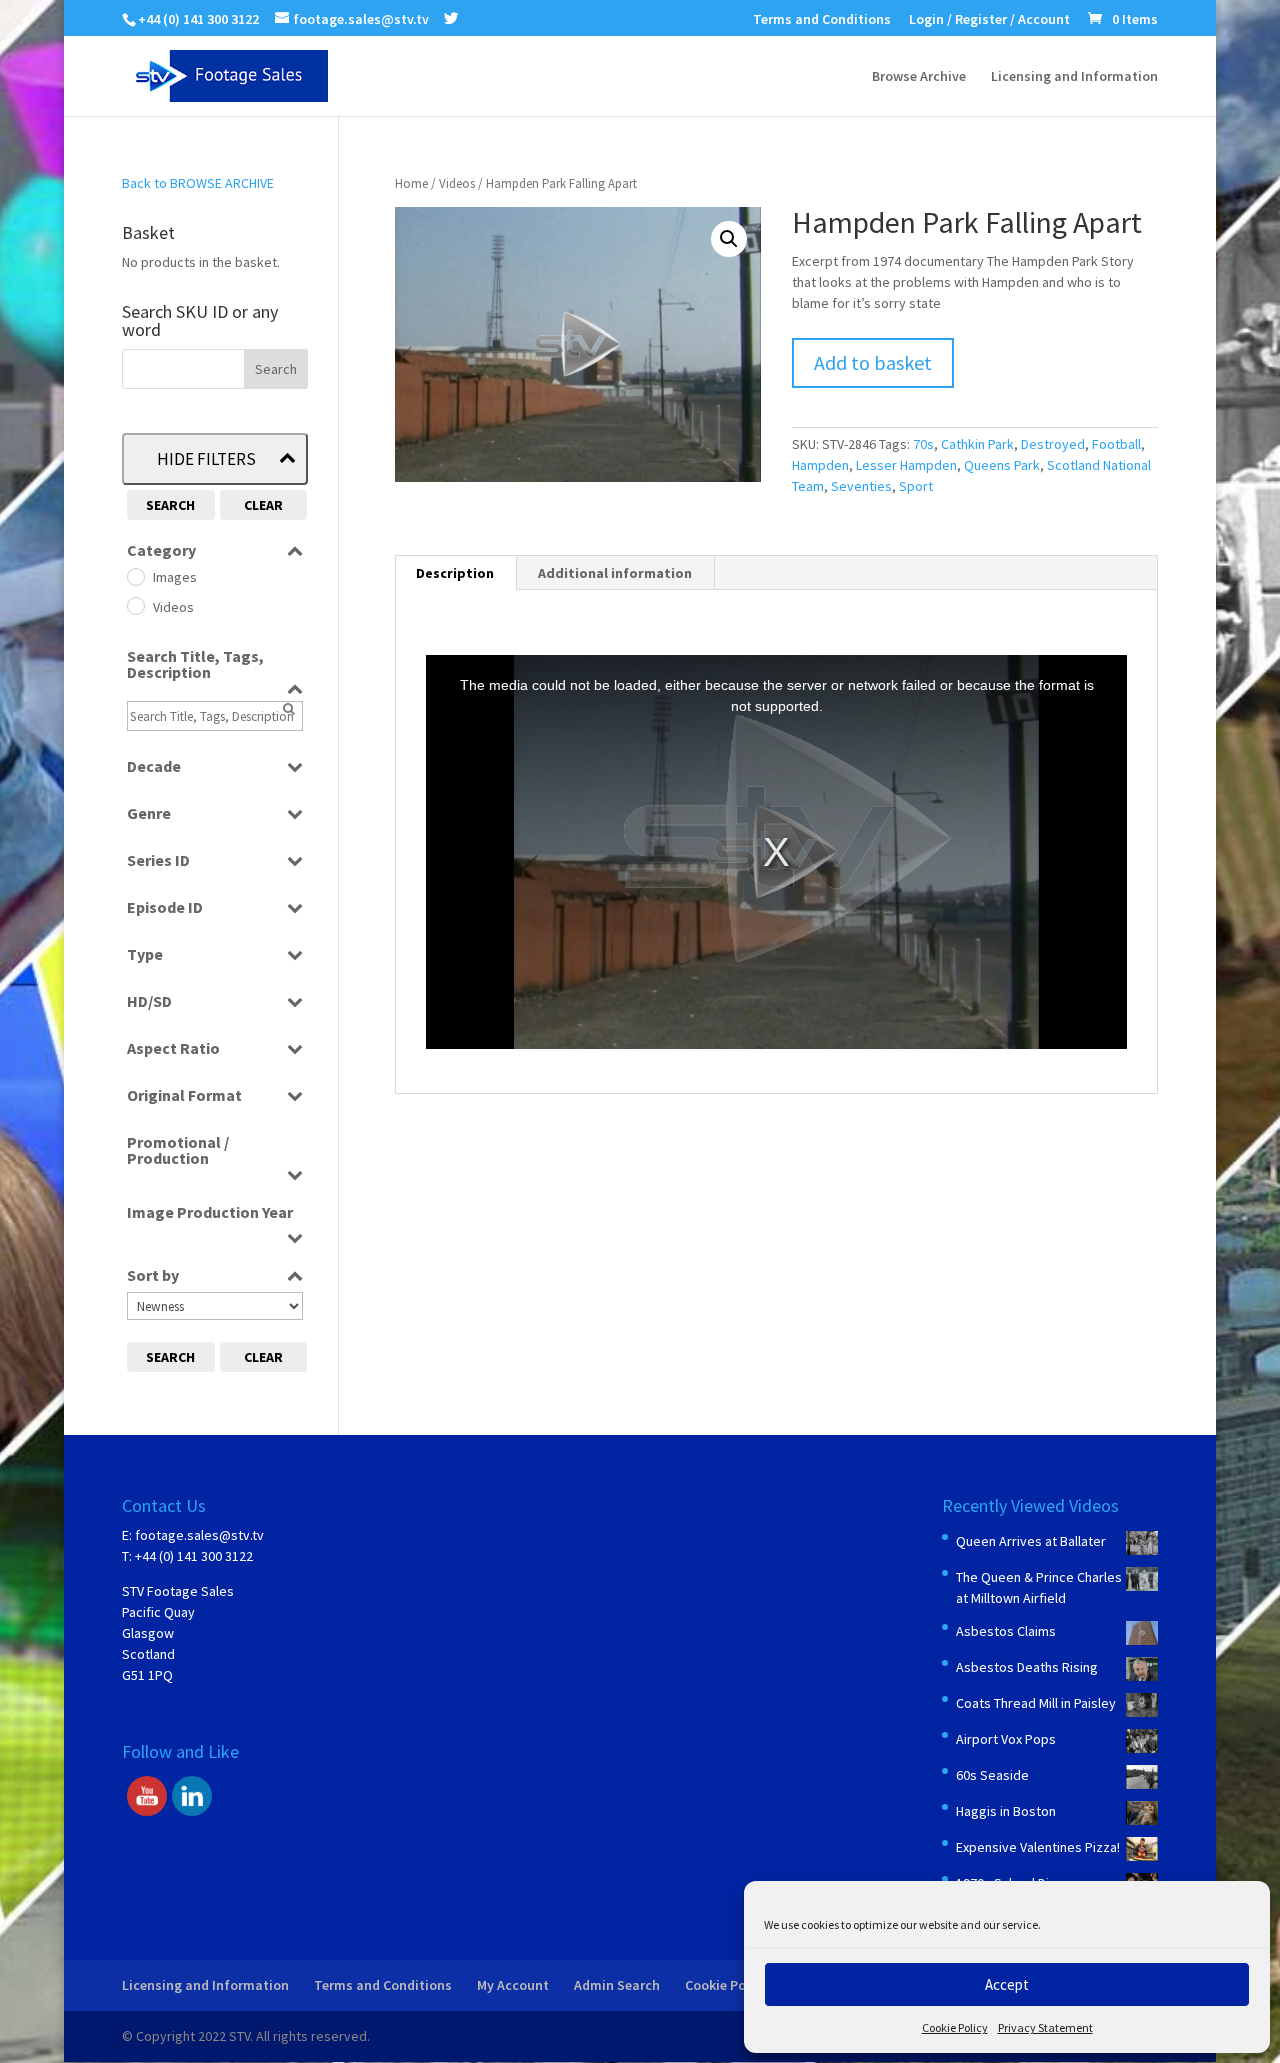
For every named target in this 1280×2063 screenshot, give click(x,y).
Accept (1007, 1984)
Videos (457, 183)
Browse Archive (919, 77)
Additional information (615, 573)
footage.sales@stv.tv (199, 1535)
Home (411, 183)
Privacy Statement (1045, 2027)
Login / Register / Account (989, 20)
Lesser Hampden (906, 465)
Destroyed (1053, 444)
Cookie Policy (955, 2027)
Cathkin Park (977, 444)
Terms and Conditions (822, 20)
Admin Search (617, 1985)
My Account (513, 1985)
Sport (916, 486)
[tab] (455, 573)
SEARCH (170, 505)
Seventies (861, 486)
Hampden (820, 465)
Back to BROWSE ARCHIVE (198, 183)
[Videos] (135, 605)
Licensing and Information (1074, 77)
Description (455, 573)
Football (1116, 444)
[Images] (135, 576)
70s (923, 444)
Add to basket (873, 362)
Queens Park (1002, 465)
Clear (263, 505)
